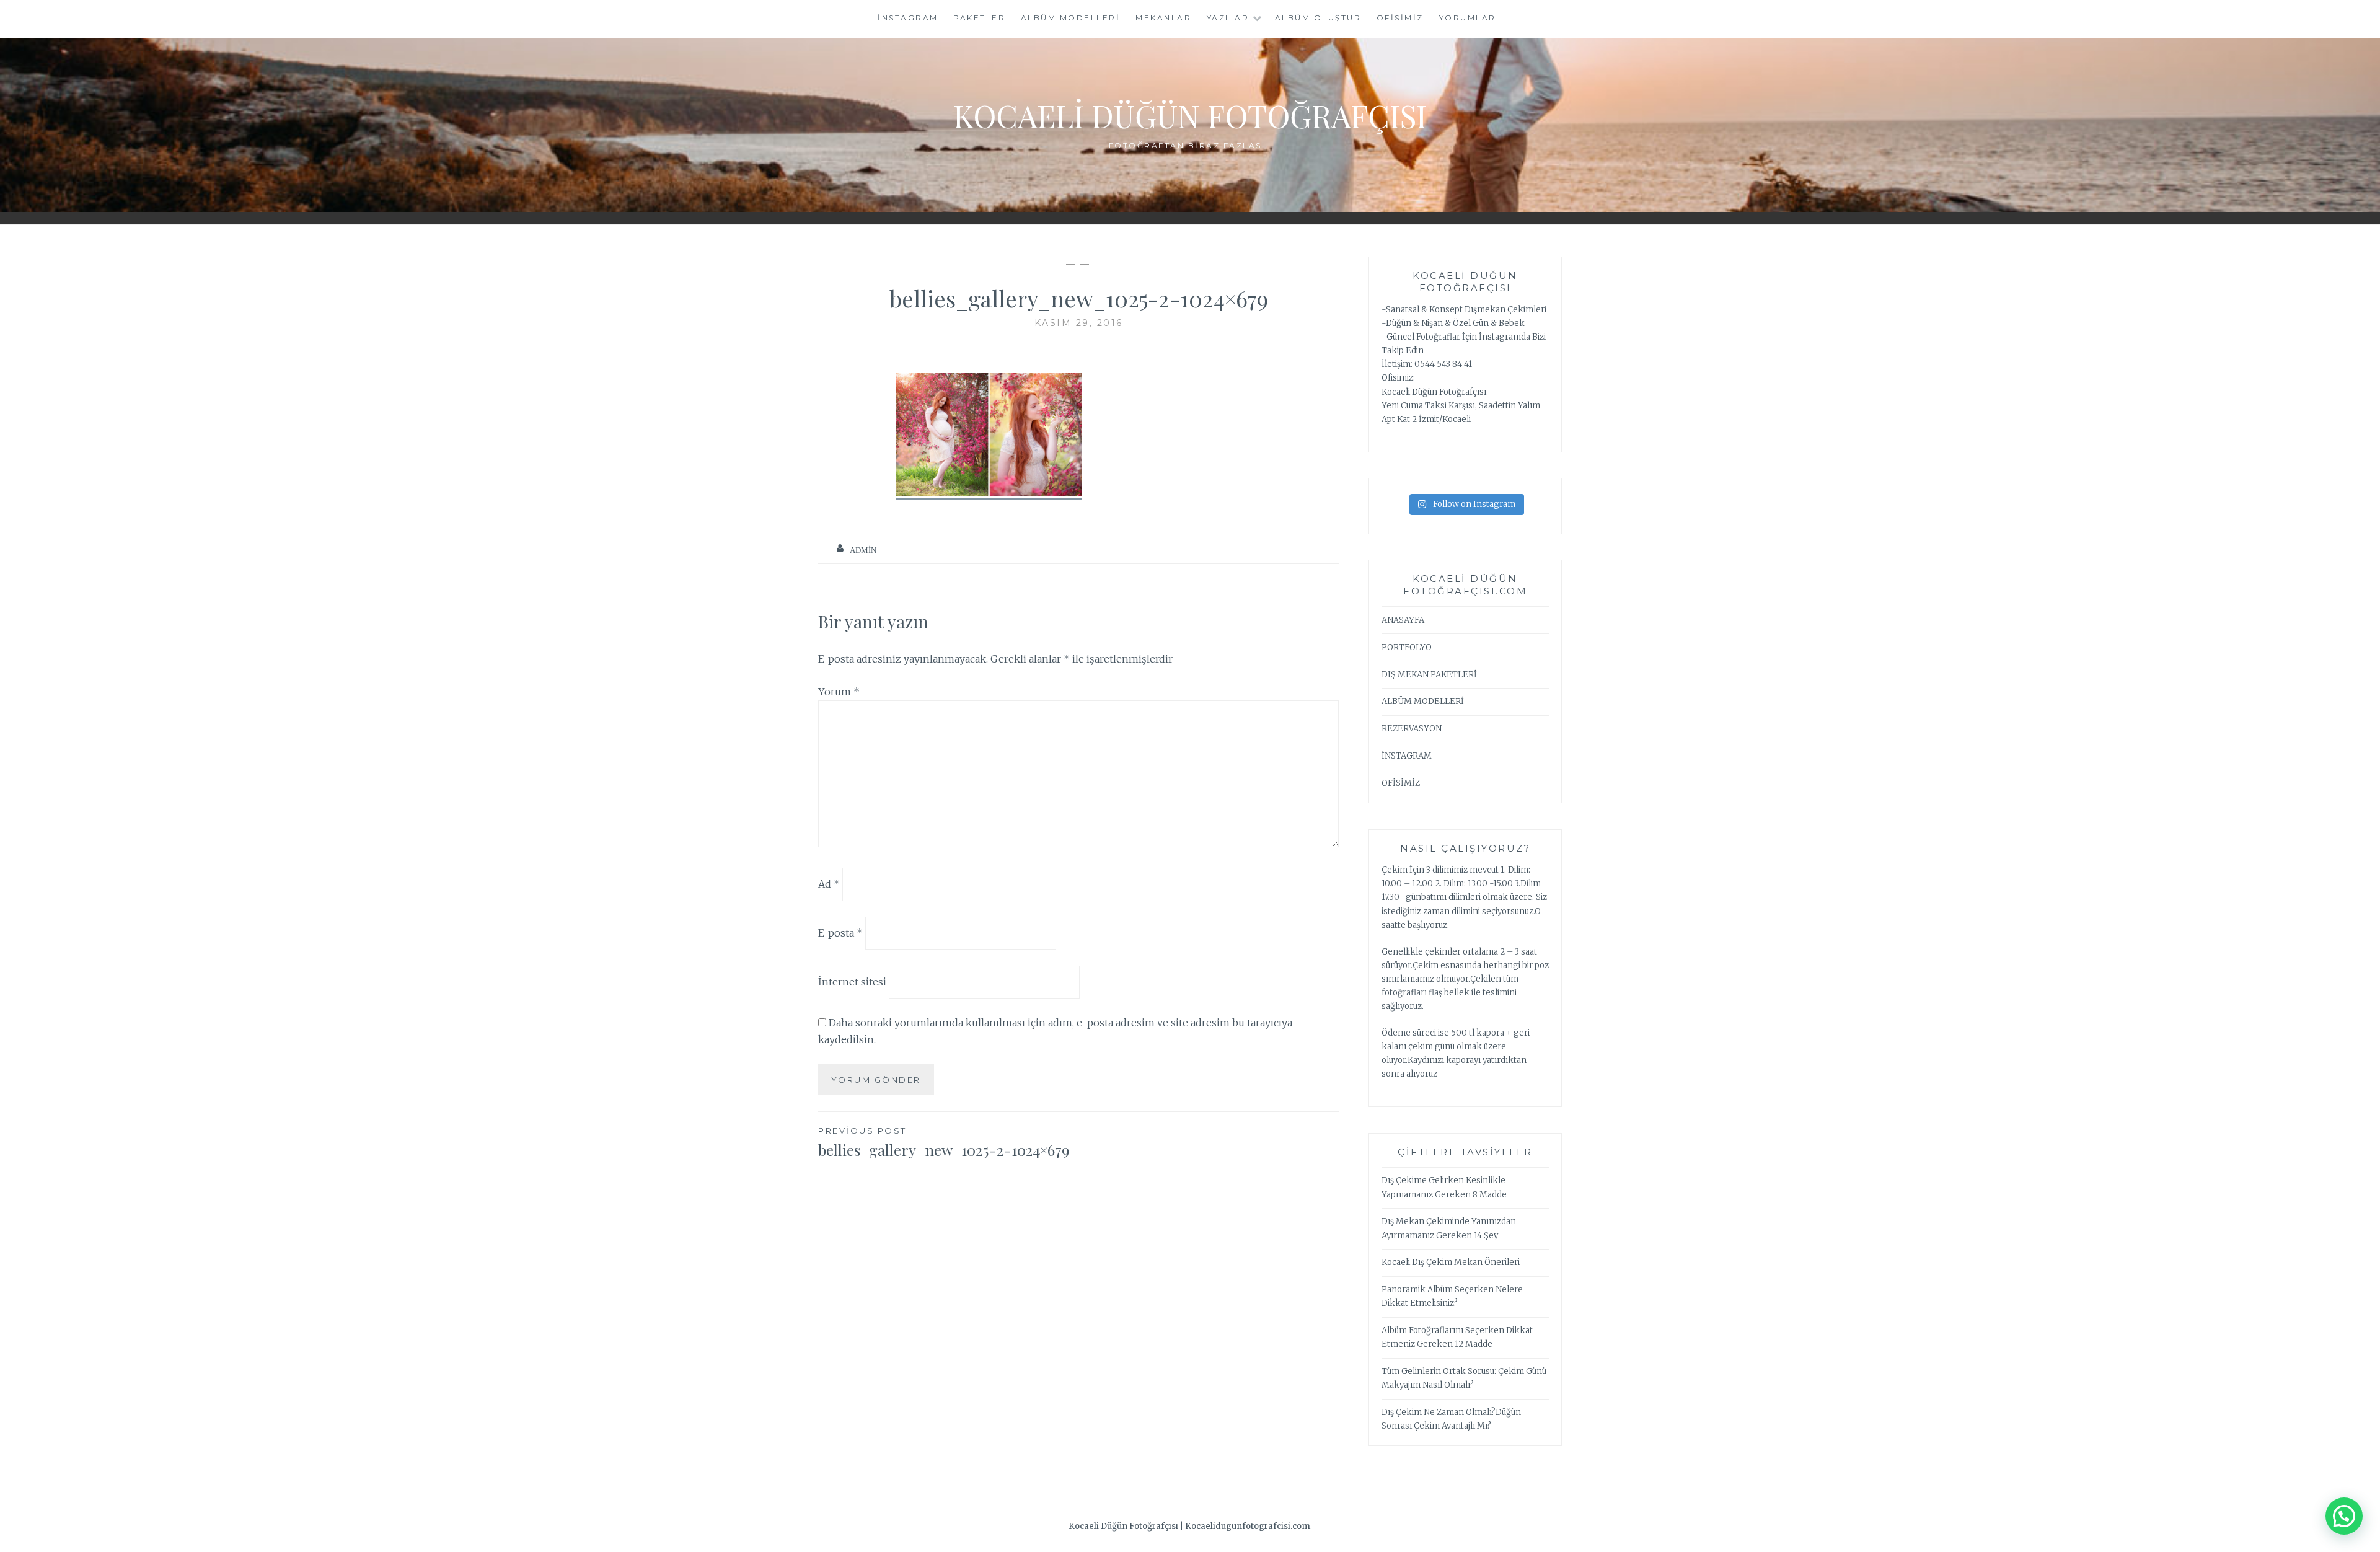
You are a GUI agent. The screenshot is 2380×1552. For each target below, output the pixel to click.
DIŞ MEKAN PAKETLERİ (1429, 675)
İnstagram (908, 18)
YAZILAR (1228, 18)
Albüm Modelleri (1071, 18)
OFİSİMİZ (1400, 18)
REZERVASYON (1412, 729)
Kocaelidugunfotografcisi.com (1248, 1526)
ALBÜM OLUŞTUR (1318, 18)
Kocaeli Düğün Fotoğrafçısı (1190, 116)
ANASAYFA (1403, 620)
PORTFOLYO (1407, 647)
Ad (829, 884)
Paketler (979, 18)
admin (863, 550)
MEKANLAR (1163, 18)
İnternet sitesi (852, 982)
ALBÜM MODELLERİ (1423, 701)
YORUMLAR (1468, 18)
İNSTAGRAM (1407, 756)
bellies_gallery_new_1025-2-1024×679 (944, 1143)
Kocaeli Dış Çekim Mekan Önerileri (1451, 1262)
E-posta (840, 933)
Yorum (839, 692)
